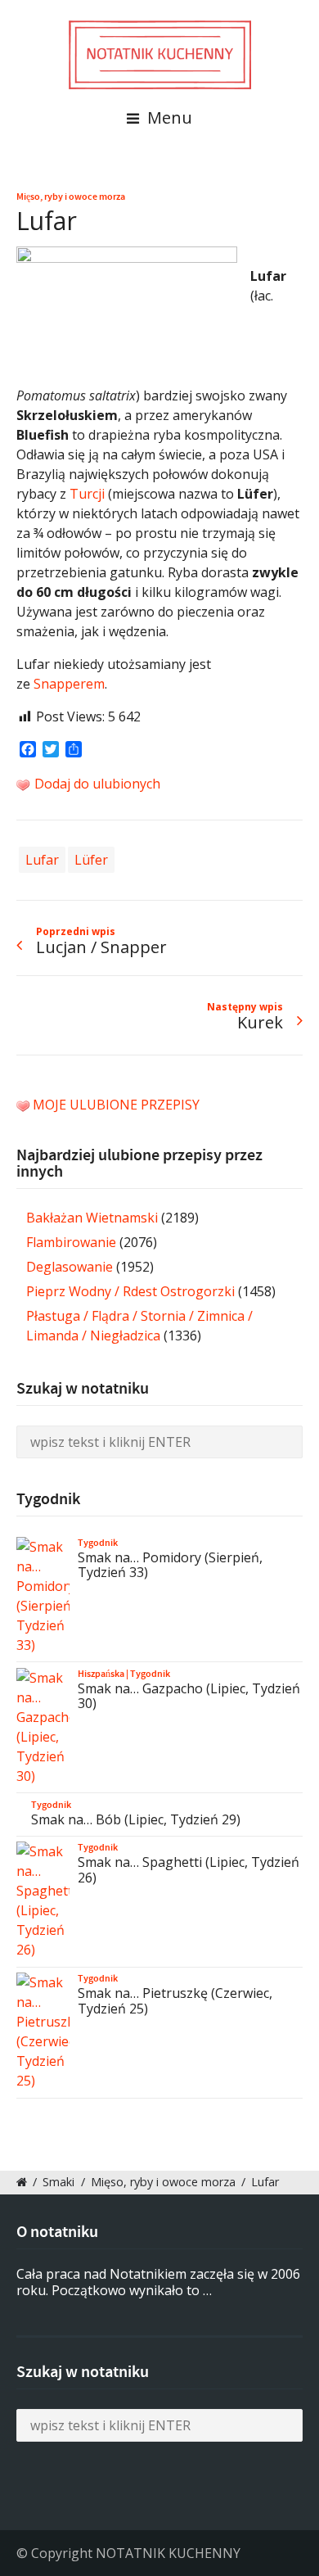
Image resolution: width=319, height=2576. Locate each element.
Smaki (58, 2182)
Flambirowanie (71, 1242)
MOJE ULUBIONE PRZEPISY (116, 1105)
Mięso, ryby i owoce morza (71, 197)
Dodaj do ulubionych (96, 784)
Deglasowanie (70, 1267)
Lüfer (91, 860)
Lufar (42, 860)
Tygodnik (98, 1543)
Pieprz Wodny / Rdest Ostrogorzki (130, 1291)
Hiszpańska (101, 1674)
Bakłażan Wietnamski (92, 1218)
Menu (168, 118)
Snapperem (69, 684)
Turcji (87, 494)
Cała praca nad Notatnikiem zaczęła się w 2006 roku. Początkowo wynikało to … (158, 2282)
